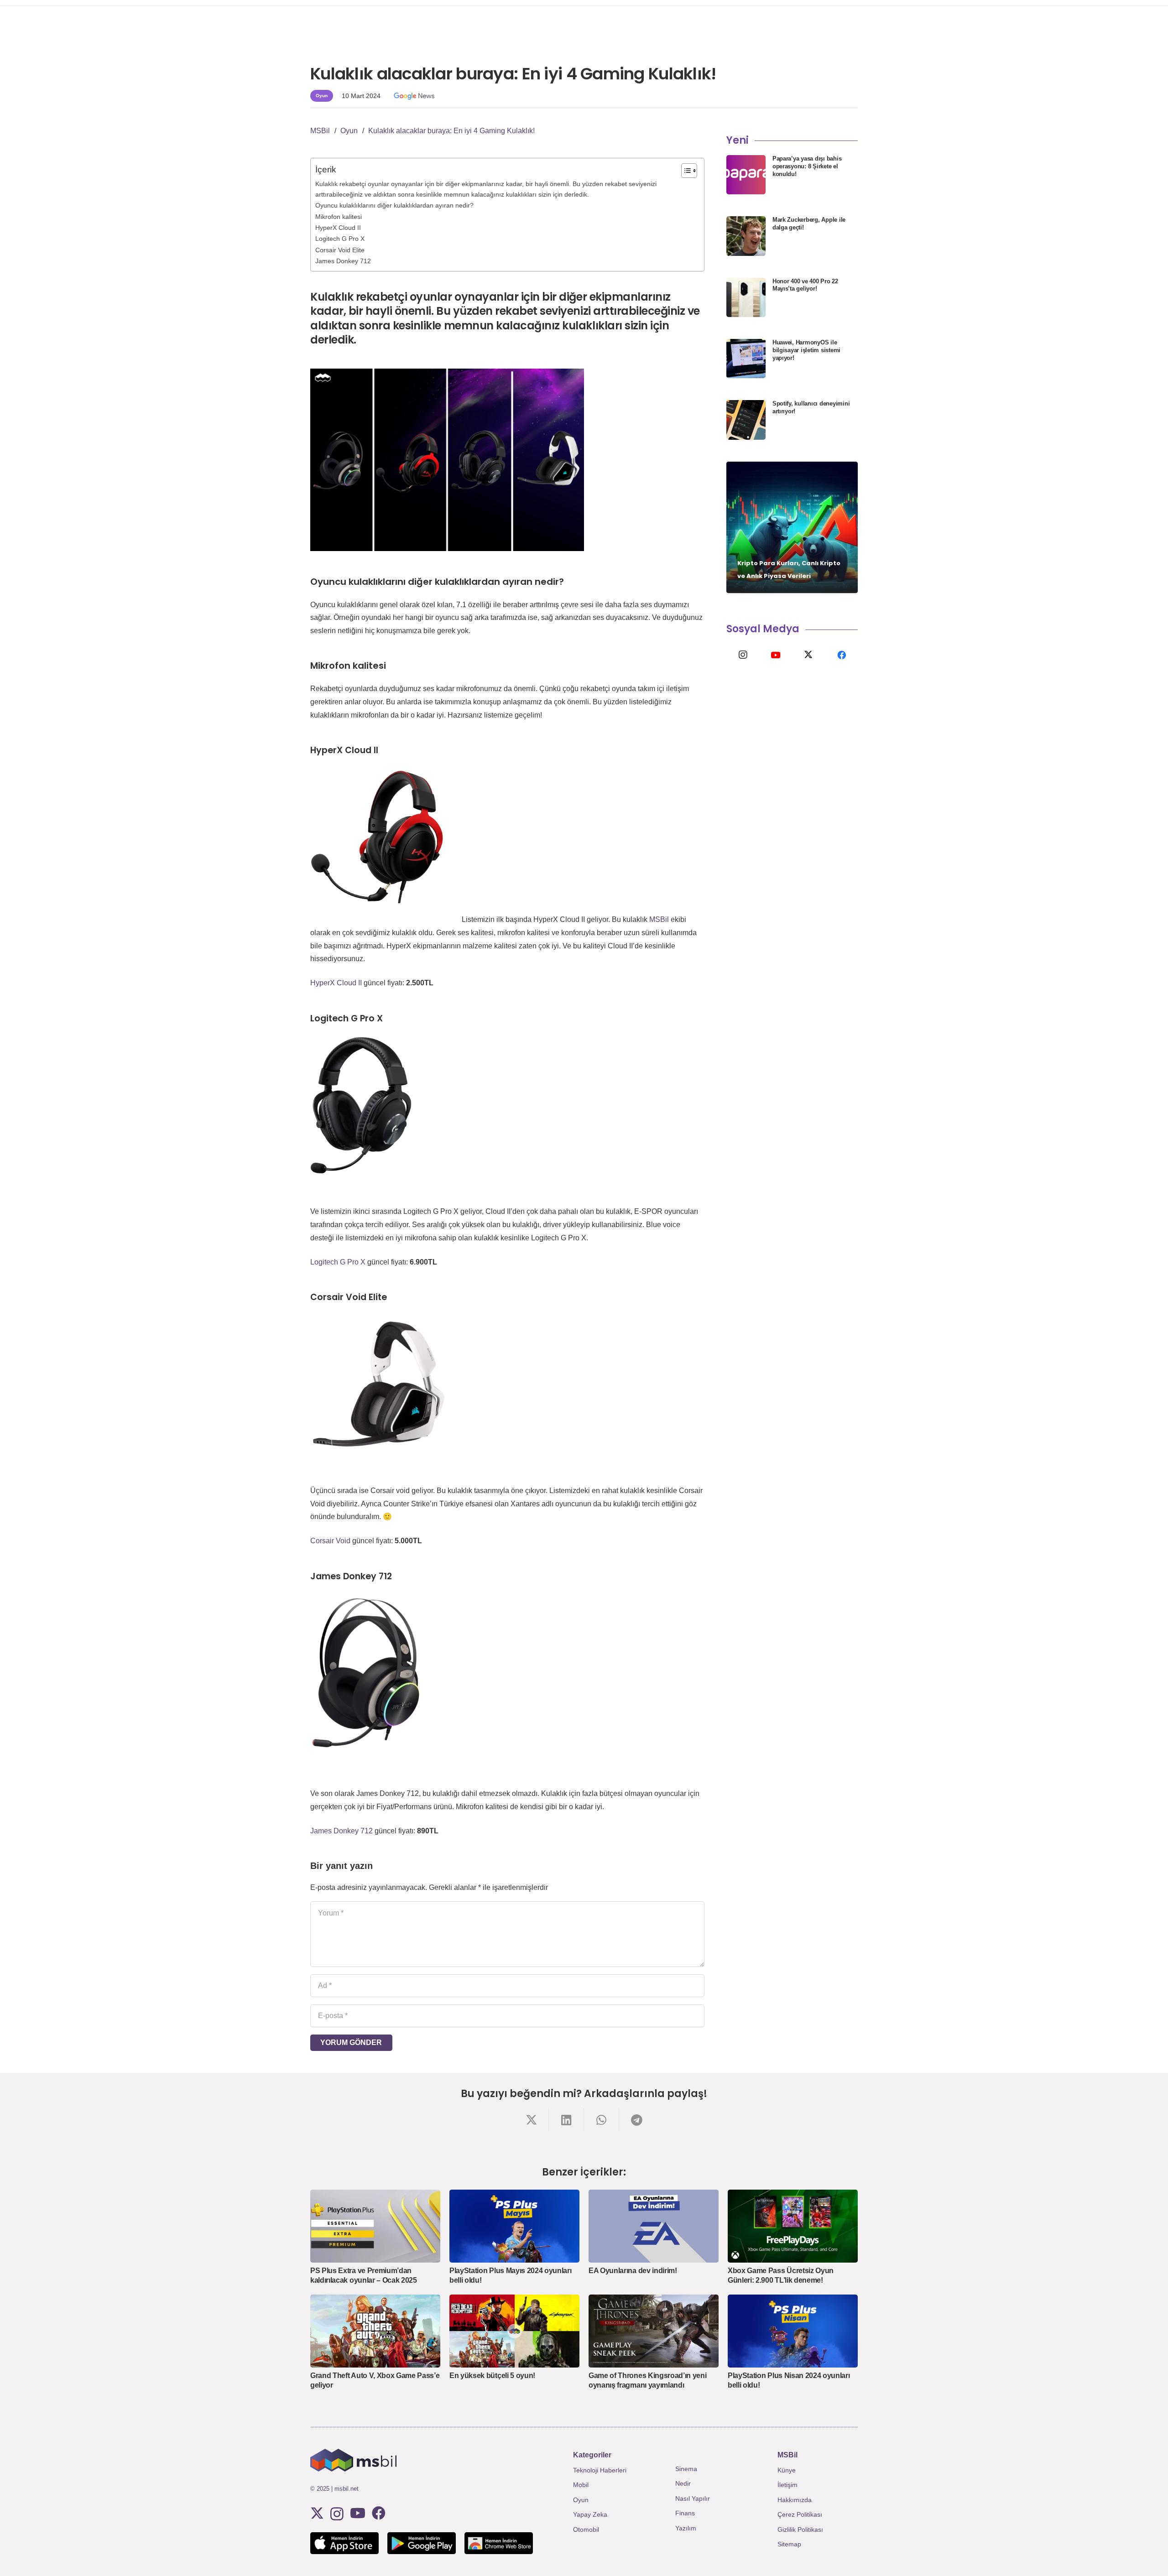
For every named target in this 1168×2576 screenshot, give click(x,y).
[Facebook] (841, 655)
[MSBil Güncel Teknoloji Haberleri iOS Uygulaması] (344, 2543)
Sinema (686, 2469)
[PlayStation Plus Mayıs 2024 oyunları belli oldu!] (514, 2226)
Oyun (581, 2500)
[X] (808, 655)
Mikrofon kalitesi (339, 217)
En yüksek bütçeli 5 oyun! (492, 2376)
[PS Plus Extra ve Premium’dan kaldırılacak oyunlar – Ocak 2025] (375, 2226)
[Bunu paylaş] (531, 2120)
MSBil (659, 919)
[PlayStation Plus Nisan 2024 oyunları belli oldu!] (793, 2331)
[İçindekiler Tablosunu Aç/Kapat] (685, 171)
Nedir (683, 2483)
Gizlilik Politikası (800, 2529)
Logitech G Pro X (340, 239)
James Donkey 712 (343, 261)
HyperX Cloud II (338, 228)
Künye (787, 2470)
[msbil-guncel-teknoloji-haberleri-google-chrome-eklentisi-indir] (499, 2543)
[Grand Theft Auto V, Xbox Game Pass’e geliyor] (375, 2331)
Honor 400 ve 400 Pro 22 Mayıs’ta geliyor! (805, 285)
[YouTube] (776, 655)
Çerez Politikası (800, 2514)
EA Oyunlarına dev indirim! (633, 2271)
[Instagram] (743, 655)
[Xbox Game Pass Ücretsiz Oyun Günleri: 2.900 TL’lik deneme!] (793, 2226)
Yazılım (686, 2528)
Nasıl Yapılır (693, 2498)
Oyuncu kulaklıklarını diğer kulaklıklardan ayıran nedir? (394, 205)
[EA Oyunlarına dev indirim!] (654, 2226)
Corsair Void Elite (340, 250)
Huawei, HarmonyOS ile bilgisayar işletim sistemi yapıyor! (806, 350)
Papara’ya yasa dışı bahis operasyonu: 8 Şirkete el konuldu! (807, 166)
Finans (685, 2513)
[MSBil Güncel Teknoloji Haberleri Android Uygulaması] (422, 2543)
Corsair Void (330, 1541)
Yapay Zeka (590, 2514)
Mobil (581, 2485)
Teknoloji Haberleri (600, 2470)
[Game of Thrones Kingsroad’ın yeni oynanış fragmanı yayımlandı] (654, 2331)
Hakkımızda (795, 2500)
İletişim (787, 2485)
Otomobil (586, 2529)
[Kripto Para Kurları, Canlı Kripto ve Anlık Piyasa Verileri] (792, 527)
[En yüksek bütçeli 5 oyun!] (514, 2331)
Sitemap (789, 2544)
